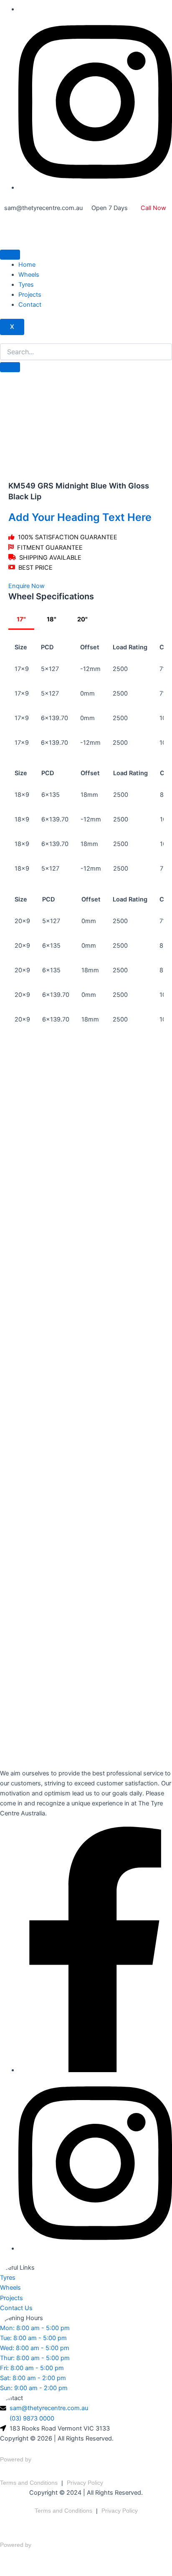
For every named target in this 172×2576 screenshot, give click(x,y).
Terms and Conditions (29, 2483)
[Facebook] (95, 2070)
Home (27, 265)
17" (21, 619)
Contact (30, 305)
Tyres (26, 285)
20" (82, 619)
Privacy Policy (85, 2483)
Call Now (153, 208)
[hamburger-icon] (10, 255)
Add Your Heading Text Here (80, 517)
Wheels (29, 275)
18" (52, 619)
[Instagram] (95, 188)
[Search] (10, 367)
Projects (30, 295)
